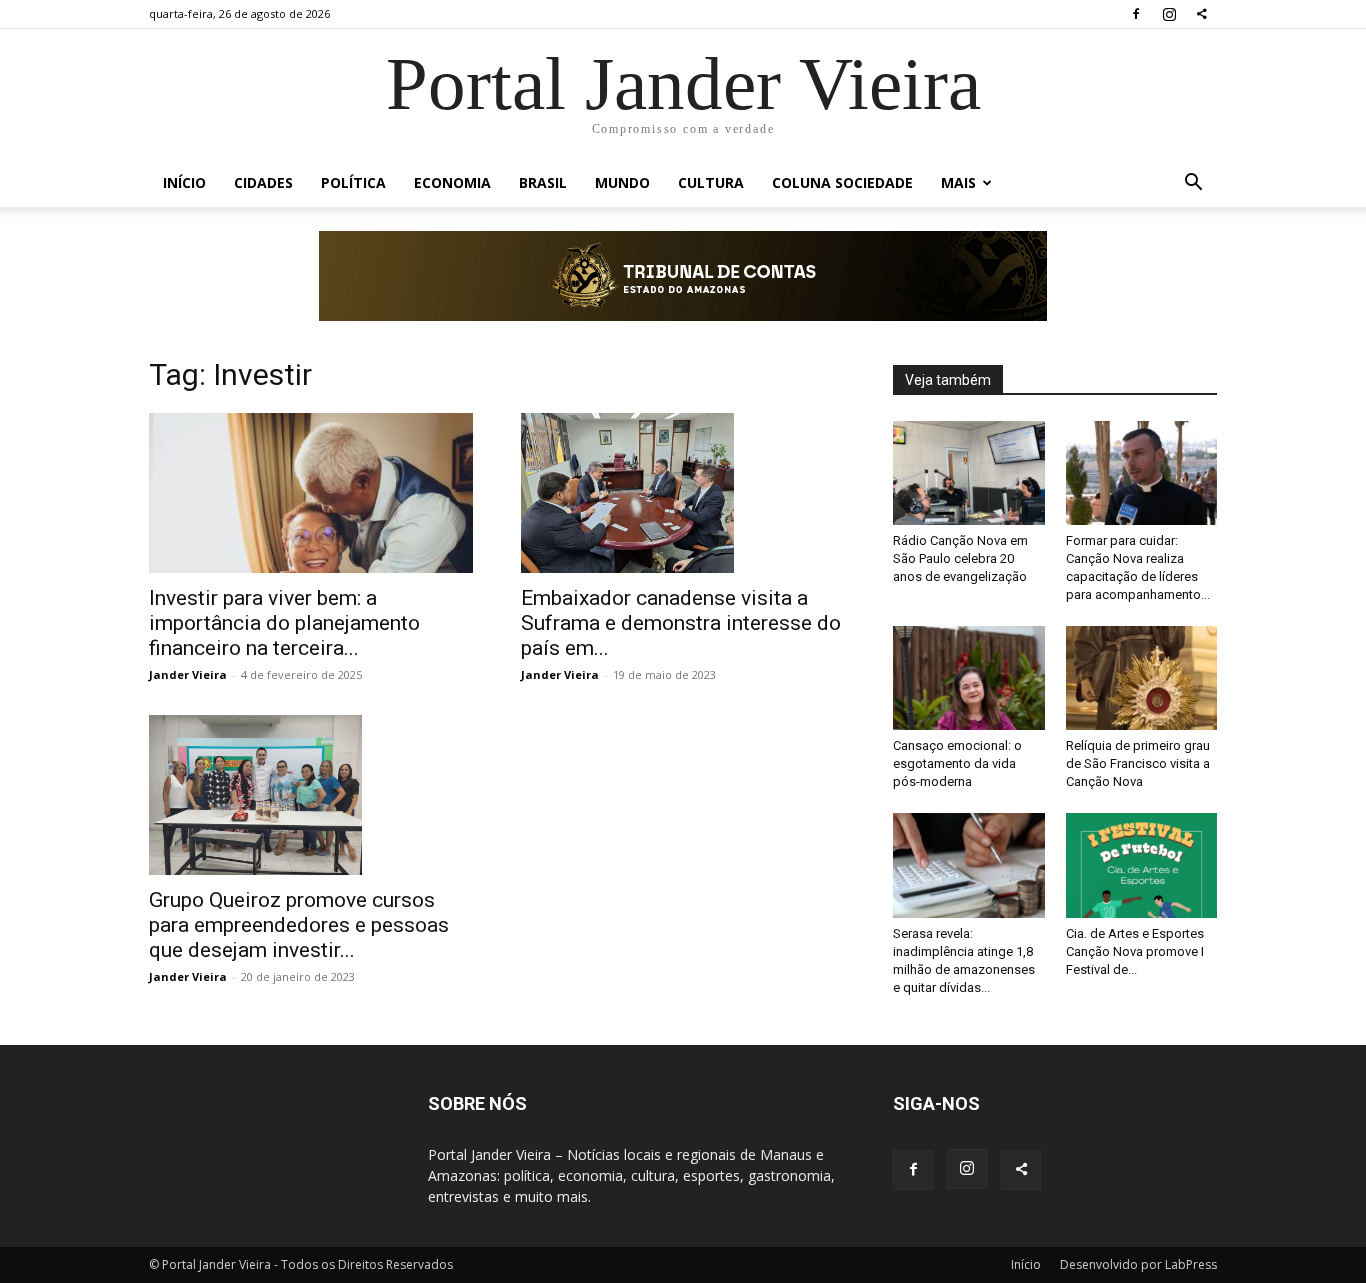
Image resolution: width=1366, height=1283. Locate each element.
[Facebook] (1136, 14)
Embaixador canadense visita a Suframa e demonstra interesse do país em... (681, 623)
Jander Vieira (188, 674)
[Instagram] (1169, 14)
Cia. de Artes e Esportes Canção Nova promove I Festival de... (1135, 951)
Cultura (711, 182)
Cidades (263, 182)
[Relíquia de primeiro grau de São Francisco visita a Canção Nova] (1142, 678)
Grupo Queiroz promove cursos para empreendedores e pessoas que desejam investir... (299, 925)
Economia (452, 182)
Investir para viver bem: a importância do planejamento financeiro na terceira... (284, 623)
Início (184, 182)
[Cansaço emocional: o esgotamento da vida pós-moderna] (969, 678)
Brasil (543, 182)
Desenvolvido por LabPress (1138, 1264)
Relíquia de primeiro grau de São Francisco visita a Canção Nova (1138, 763)
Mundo (622, 182)
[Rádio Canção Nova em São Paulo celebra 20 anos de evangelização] (969, 473)
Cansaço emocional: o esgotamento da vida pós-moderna (957, 763)
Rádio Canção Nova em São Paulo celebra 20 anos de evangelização (960, 558)
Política (353, 182)
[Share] (1202, 14)
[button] (1193, 184)
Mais (958, 182)
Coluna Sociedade (842, 182)
